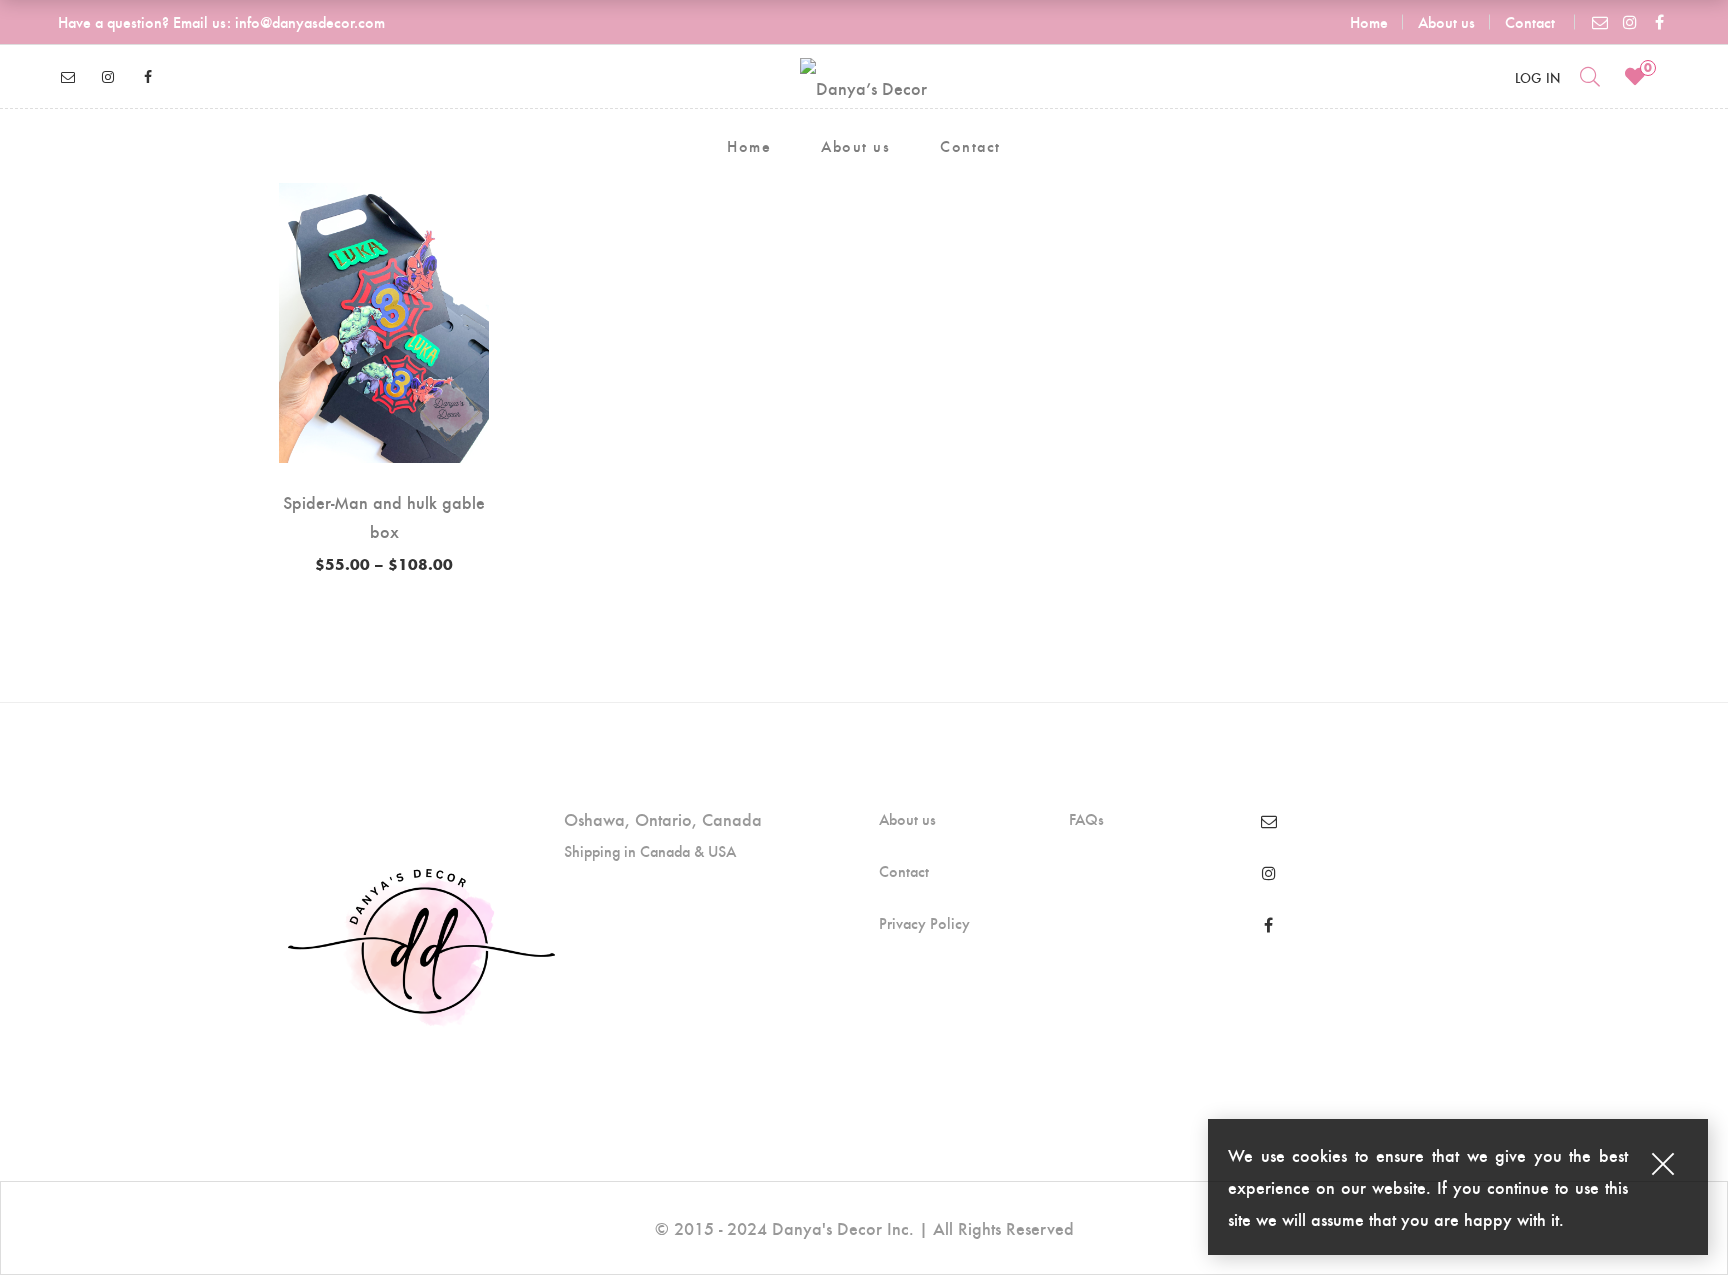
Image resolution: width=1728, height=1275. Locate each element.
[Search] (1590, 76)
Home (1369, 21)
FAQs (1086, 819)
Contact (1530, 21)
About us (1446, 21)
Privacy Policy (924, 923)
